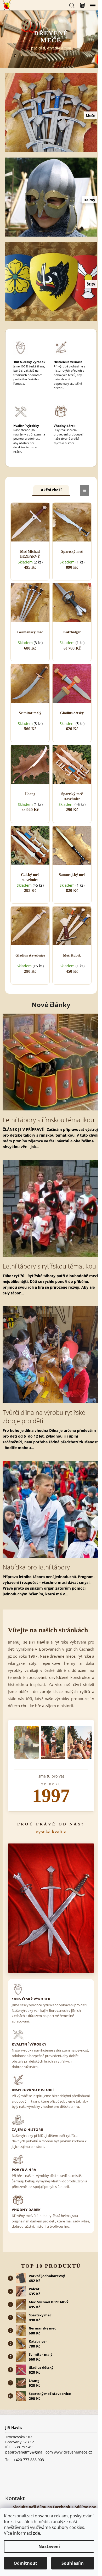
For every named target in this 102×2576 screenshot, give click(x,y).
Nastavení (49, 2546)
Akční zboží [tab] (51, 490)
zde (36, 2533)
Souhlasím (73, 2563)
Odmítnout (25, 2563)
